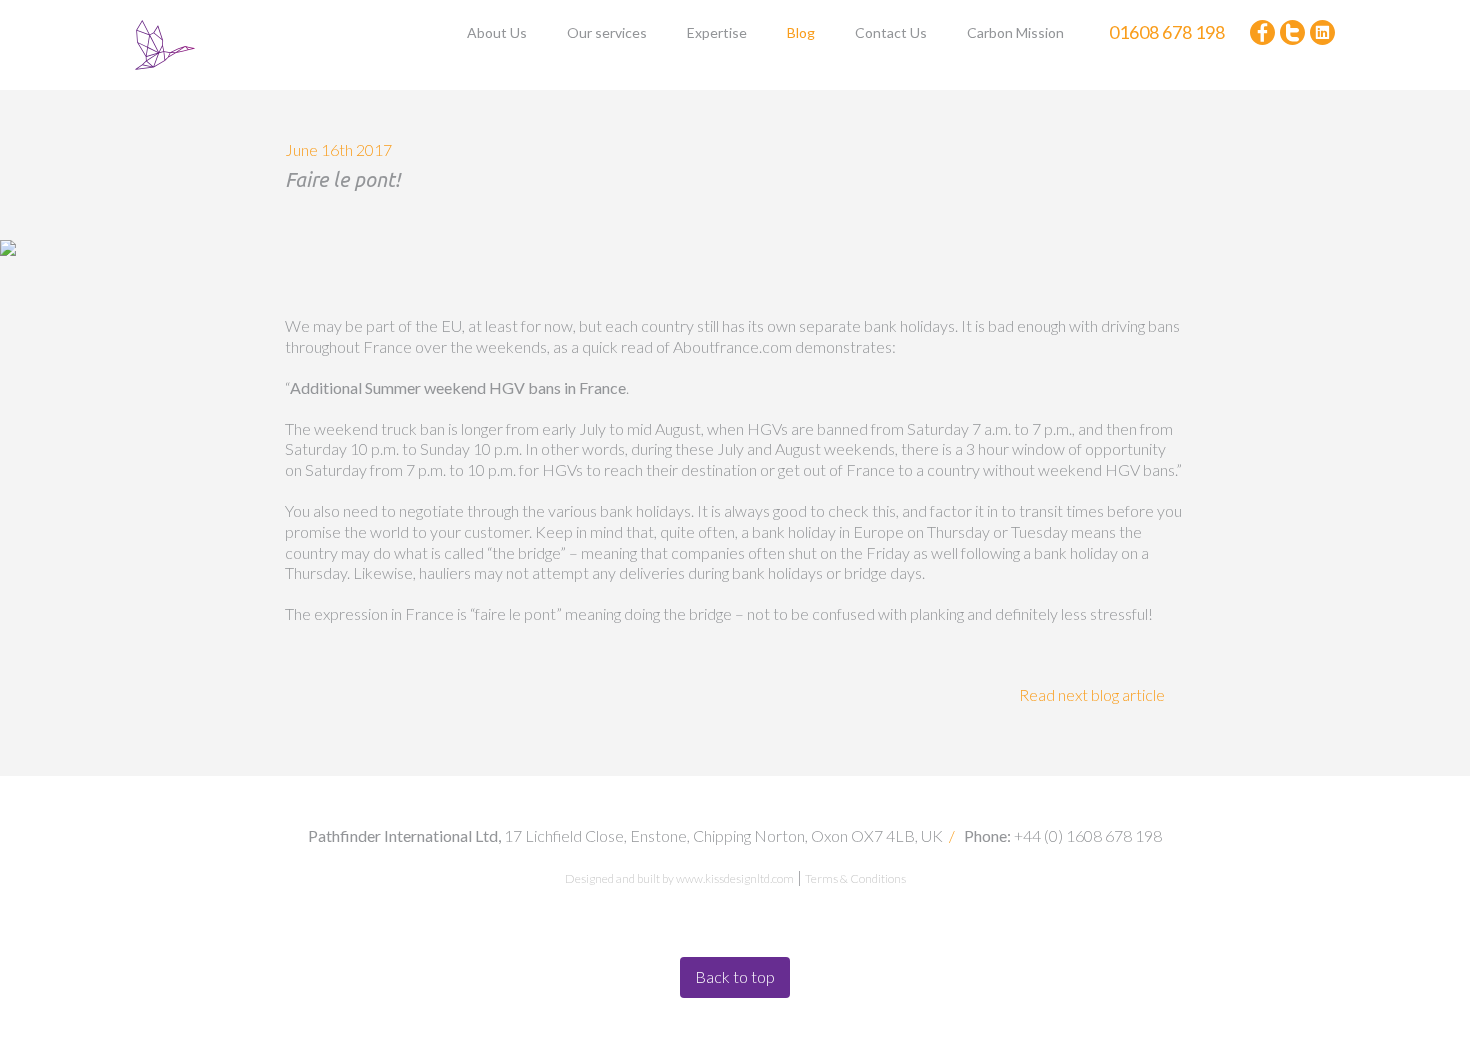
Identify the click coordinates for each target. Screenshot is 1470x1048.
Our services (607, 32)
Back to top (735, 976)
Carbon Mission (1015, 32)
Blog (801, 32)
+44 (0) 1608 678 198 (1088, 835)
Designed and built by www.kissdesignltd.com (679, 878)
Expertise (717, 32)
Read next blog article (1092, 694)
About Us (497, 32)
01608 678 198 (1167, 32)
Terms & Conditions (855, 878)
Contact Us (891, 32)
